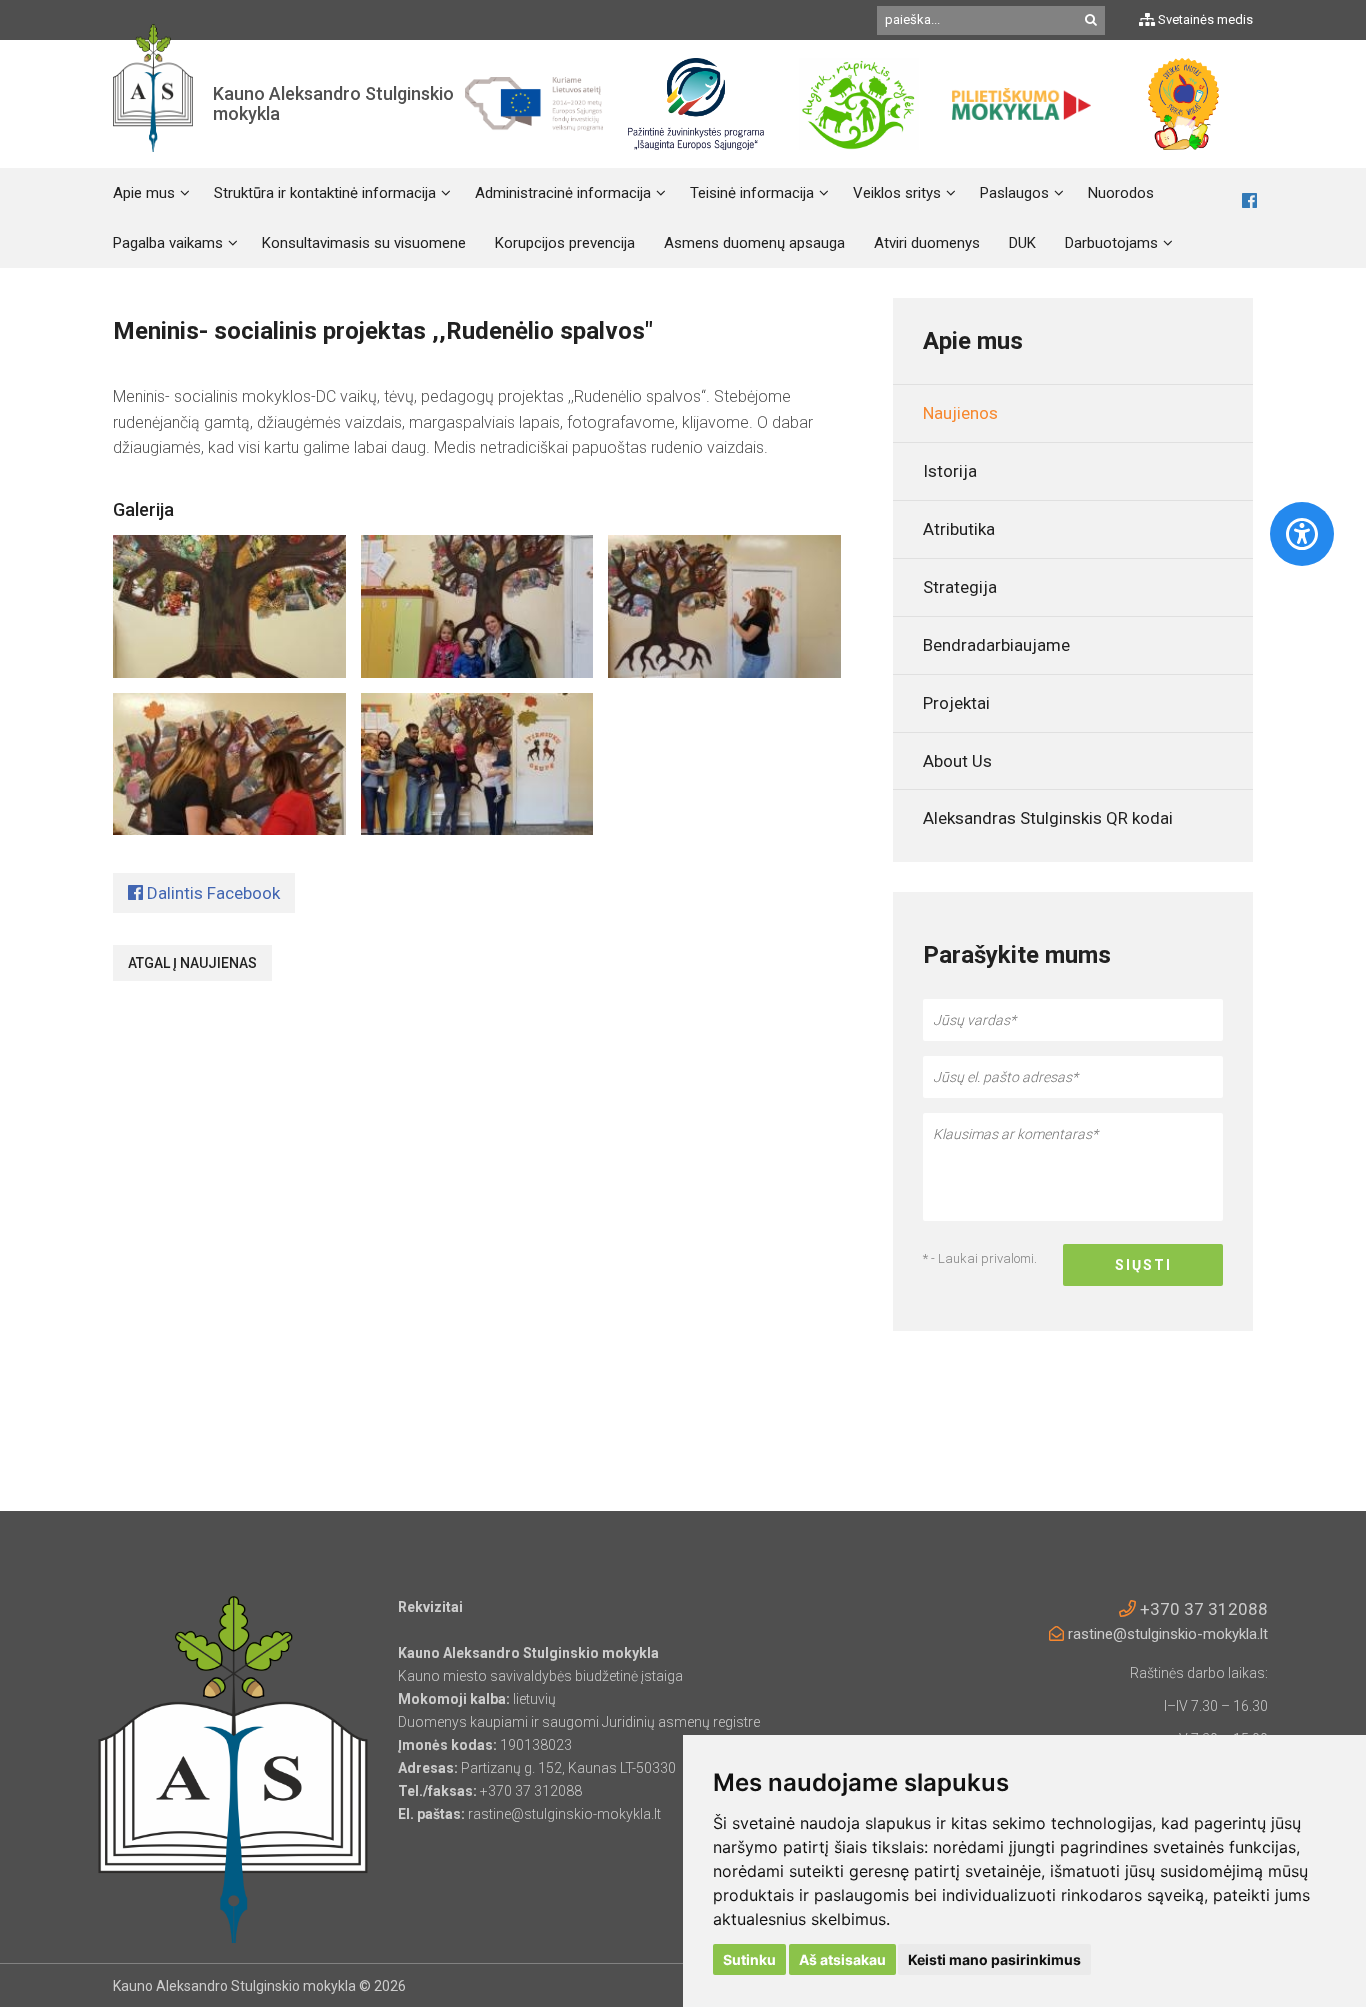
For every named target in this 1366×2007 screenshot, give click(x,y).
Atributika (959, 529)
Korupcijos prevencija (565, 243)
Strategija (960, 587)
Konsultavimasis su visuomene (364, 243)
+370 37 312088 (1202, 1609)
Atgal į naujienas (192, 963)
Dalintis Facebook (211, 893)
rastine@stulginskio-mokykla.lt (1166, 1634)
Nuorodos (1121, 193)
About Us (957, 761)
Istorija (950, 471)
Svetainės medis (1204, 19)
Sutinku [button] (749, 1959)
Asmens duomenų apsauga (754, 243)
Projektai (956, 703)
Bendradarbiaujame (996, 645)
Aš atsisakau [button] (842, 1959)
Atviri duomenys (927, 243)
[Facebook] (1249, 201)
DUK (1022, 243)
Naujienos (960, 413)
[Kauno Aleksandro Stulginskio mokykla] (153, 104)
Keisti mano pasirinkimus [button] (994, 1959)
